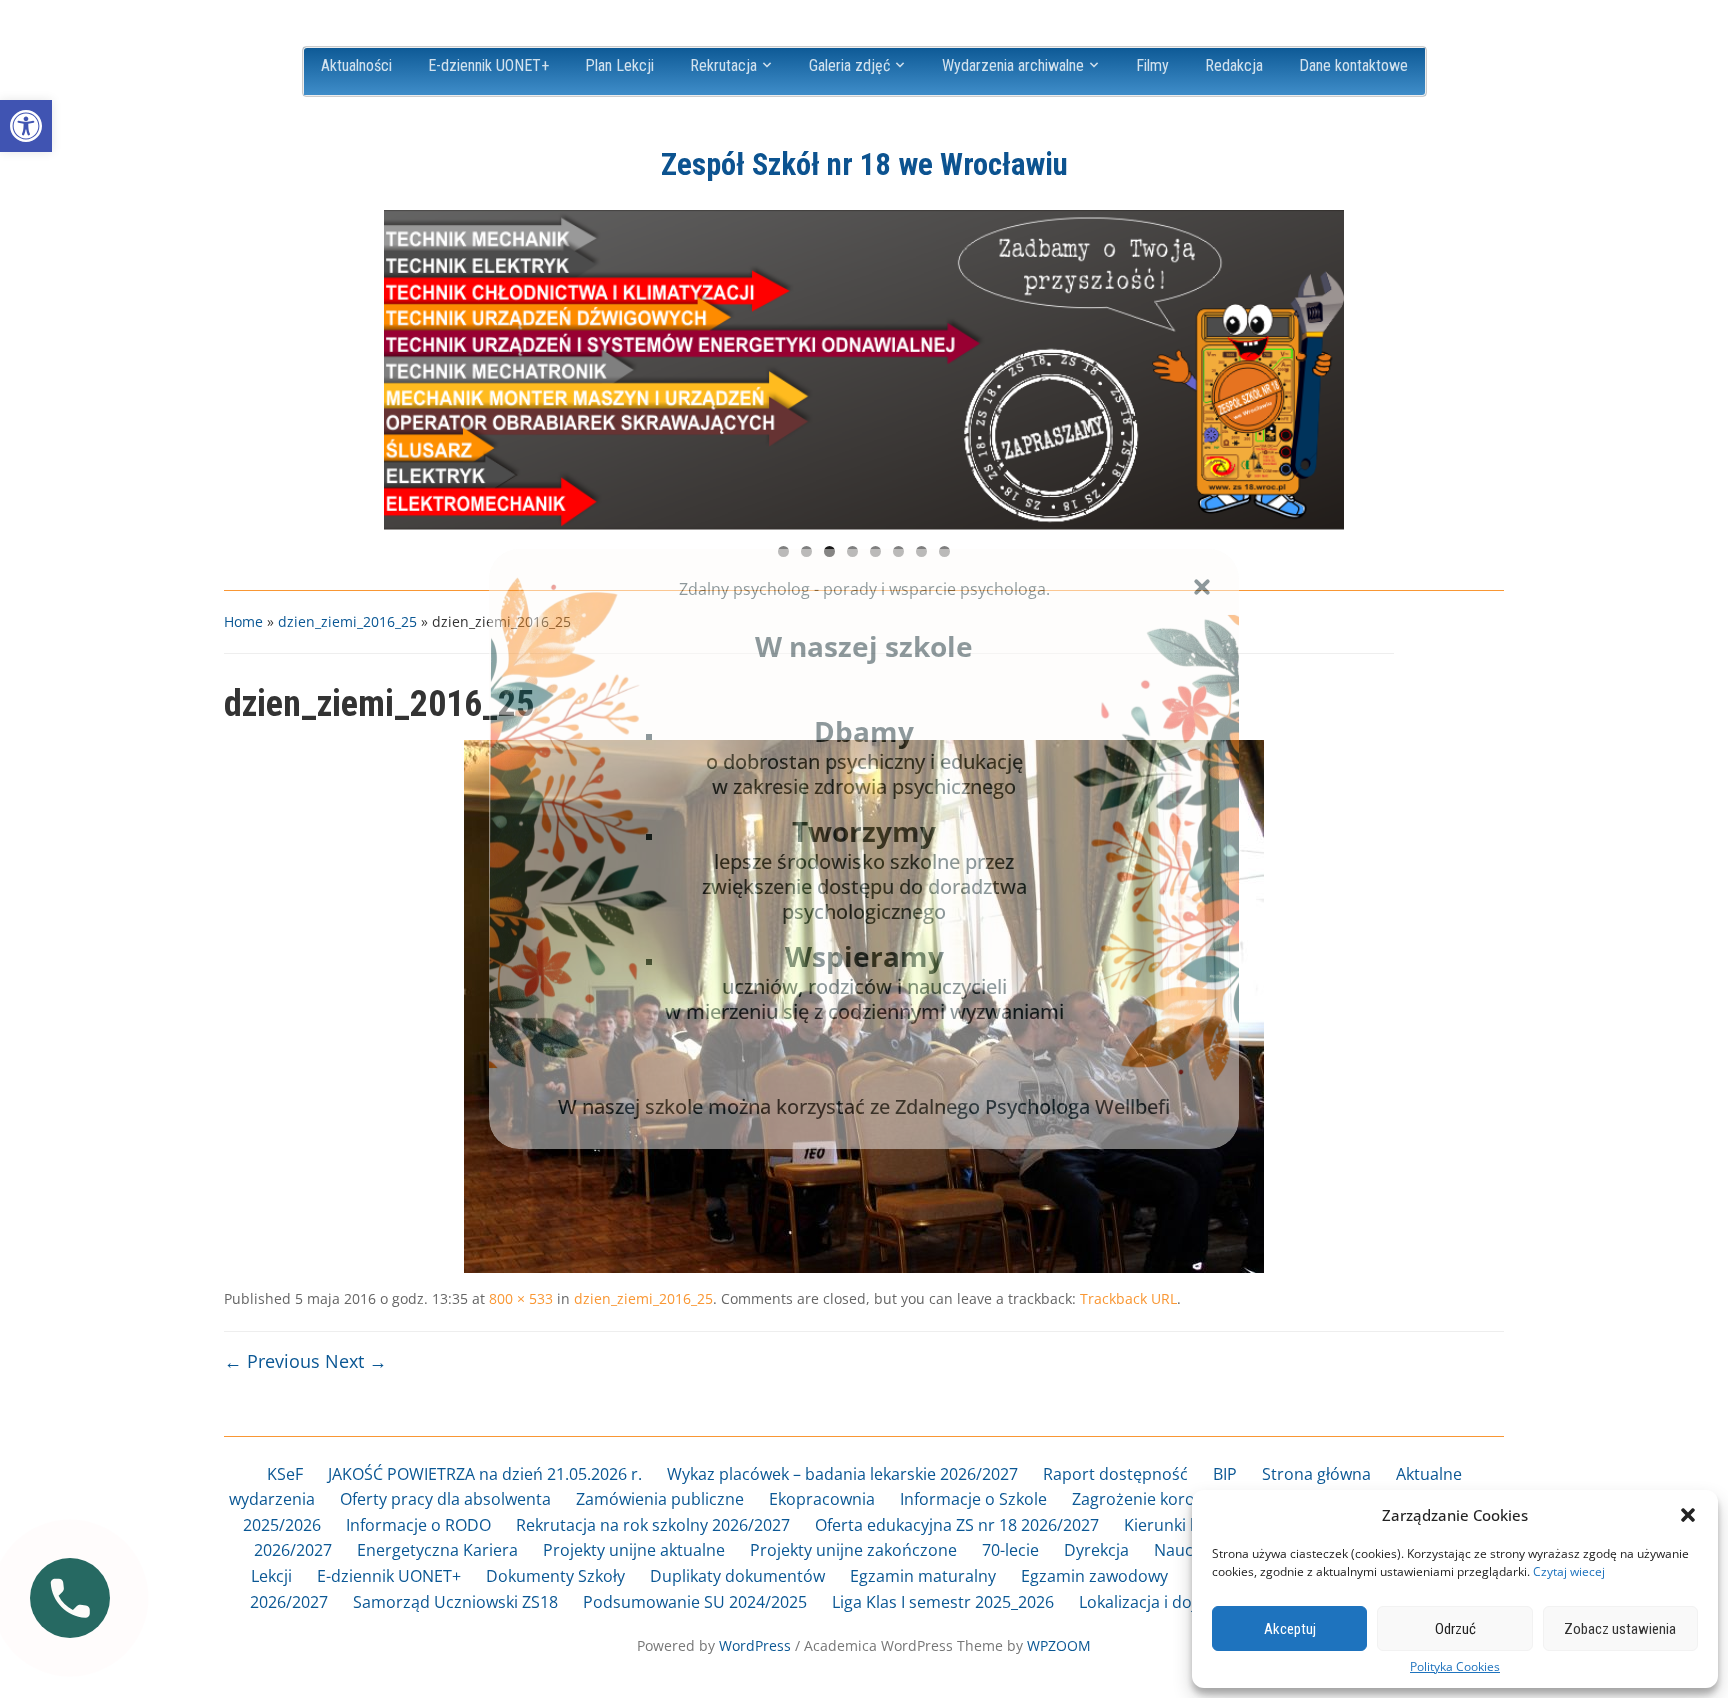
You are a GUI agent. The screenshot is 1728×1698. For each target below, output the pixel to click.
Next (1319, 365)
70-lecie (1010, 1550)
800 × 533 (521, 1298)
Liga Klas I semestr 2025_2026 (943, 1602)
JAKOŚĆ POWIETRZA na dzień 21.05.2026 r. (485, 1474)
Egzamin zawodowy (1094, 1576)
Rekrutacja (723, 65)
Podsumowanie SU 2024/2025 (695, 1602)
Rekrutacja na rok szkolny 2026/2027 (653, 1525)
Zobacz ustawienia (1620, 1629)
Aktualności (356, 65)
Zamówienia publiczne (660, 1499)
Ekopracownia (822, 1499)
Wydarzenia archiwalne (1013, 65)
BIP (1225, 1474)
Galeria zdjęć (849, 65)
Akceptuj (1290, 1629)
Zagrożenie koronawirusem (1175, 1499)
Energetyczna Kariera (437, 1550)
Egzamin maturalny (923, 1576)
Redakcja (1234, 65)
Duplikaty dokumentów (737, 1576)
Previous (409, 365)
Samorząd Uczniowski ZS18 (455, 1602)
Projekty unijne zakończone (853, 1550)
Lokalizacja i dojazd (1151, 1602)
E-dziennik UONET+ (488, 65)
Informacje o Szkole (973, 1499)
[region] (864, 370)
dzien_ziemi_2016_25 (347, 621)
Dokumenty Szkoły (555, 1576)
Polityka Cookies (1455, 1667)
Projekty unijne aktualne (634, 1550)
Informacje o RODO (418, 1525)
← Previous (272, 1361)
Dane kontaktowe (1353, 65)
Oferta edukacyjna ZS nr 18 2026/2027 (957, 1525)
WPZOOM (1059, 1645)
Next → (356, 1361)
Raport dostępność (1115, 1474)
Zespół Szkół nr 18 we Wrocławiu (864, 164)
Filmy (1152, 65)
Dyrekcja (1096, 1550)
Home (243, 621)
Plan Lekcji (619, 65)
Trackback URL (1128, 1298)
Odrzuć (1455, 1629)
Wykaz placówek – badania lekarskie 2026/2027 (842, 1474)
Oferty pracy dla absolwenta (445, 1499)
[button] (26, 126)
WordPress (755, 1645)
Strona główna (1316, 1474)
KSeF (285, 1474)
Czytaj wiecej (1569, 1571)
